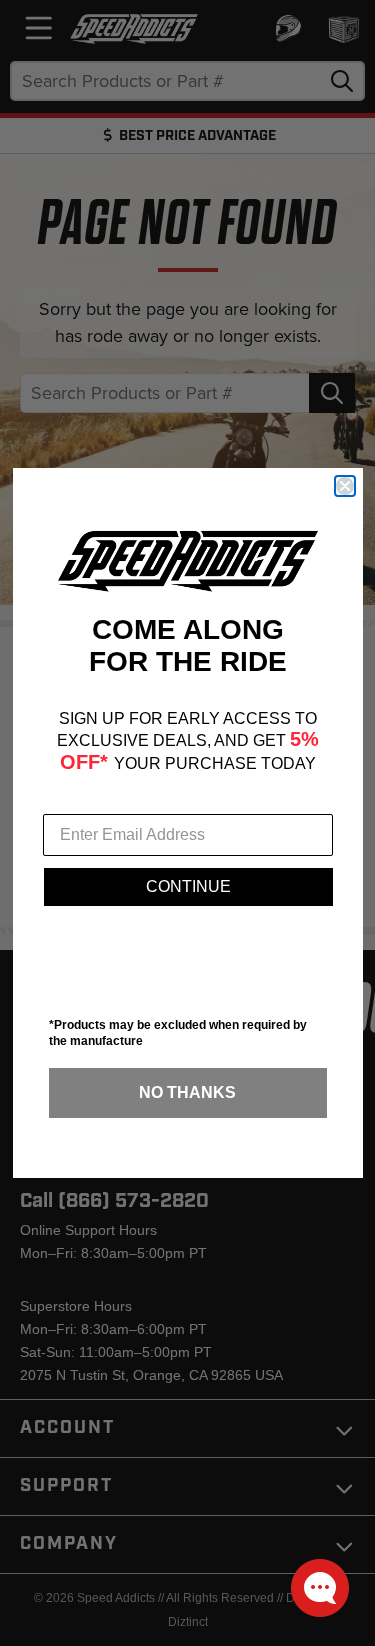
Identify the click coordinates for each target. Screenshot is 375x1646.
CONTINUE (188, 886)
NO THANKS (187, 1092)
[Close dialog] (345, 486)
